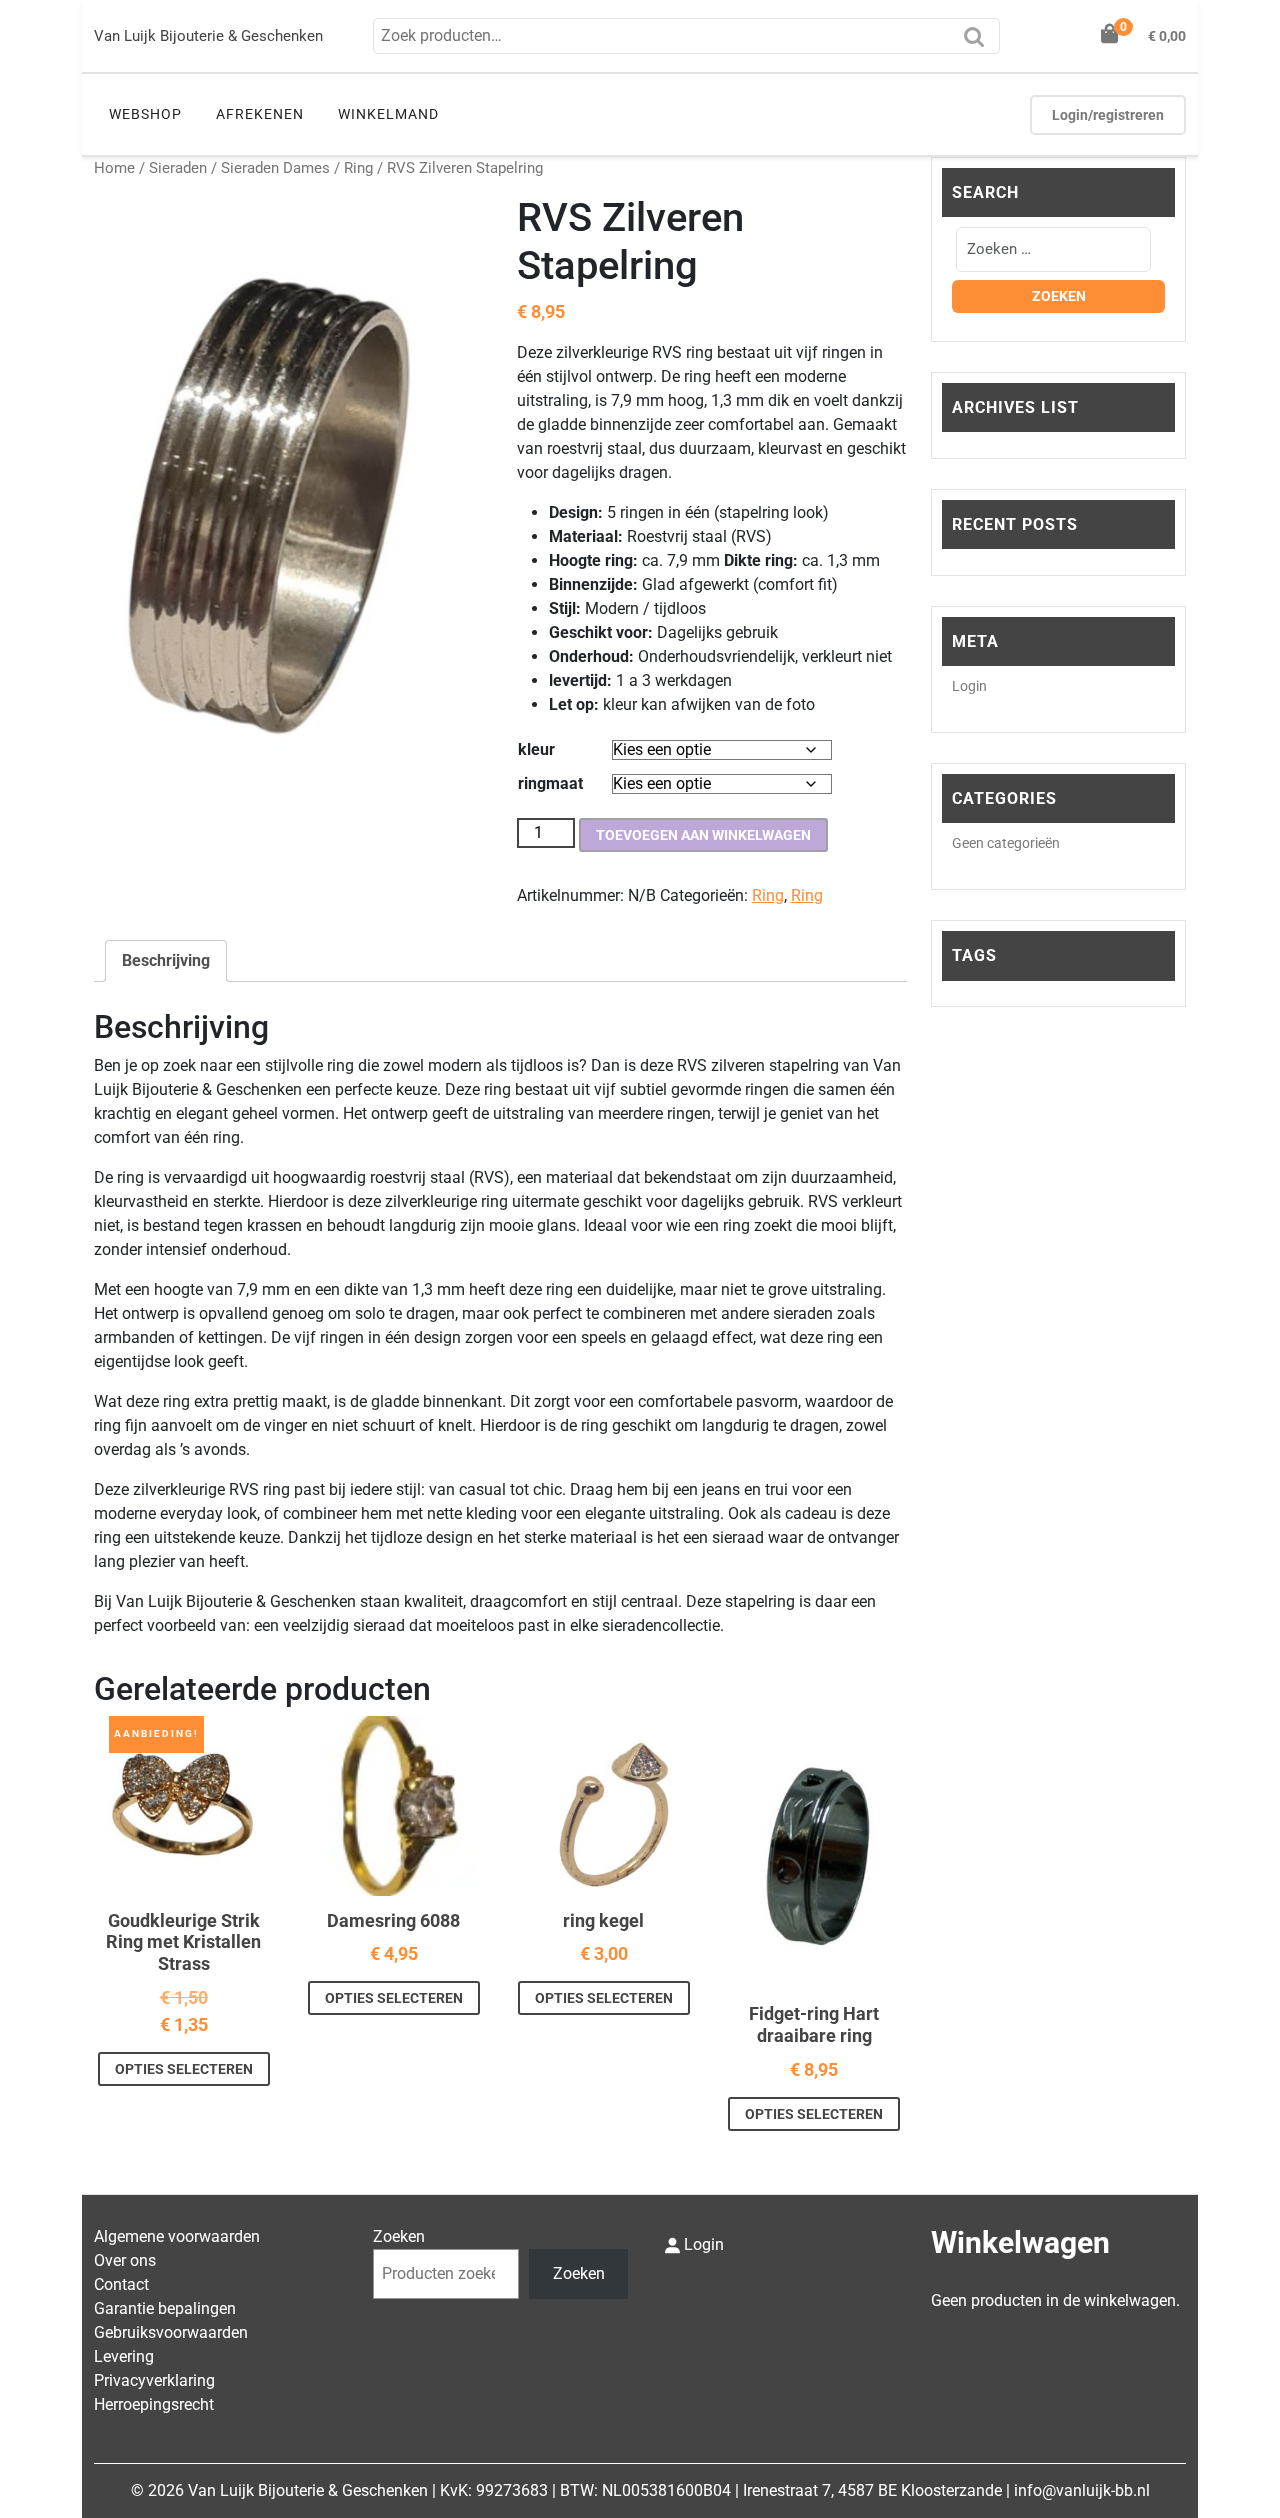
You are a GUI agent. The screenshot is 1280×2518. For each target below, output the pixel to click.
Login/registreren (1108, 115)
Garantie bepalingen (165, 2308)
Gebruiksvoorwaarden (171, 2332)
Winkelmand (388, 114)
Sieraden (178, 168)
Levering (124, 2356)
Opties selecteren (184, 2069)
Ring (358, 168)
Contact (121, 2284)
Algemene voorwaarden (177, 2236)
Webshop (145, 114)
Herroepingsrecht (154, 2404)
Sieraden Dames (275, 168)
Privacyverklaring (154, 2380)
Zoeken (979, 43)
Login (969, 686)
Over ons (125, 2260)
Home (114, 168)
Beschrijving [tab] (166, 960)
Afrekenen (260, 114)
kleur (536, 749)
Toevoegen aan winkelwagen (703, 835)
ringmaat (550, 783)
